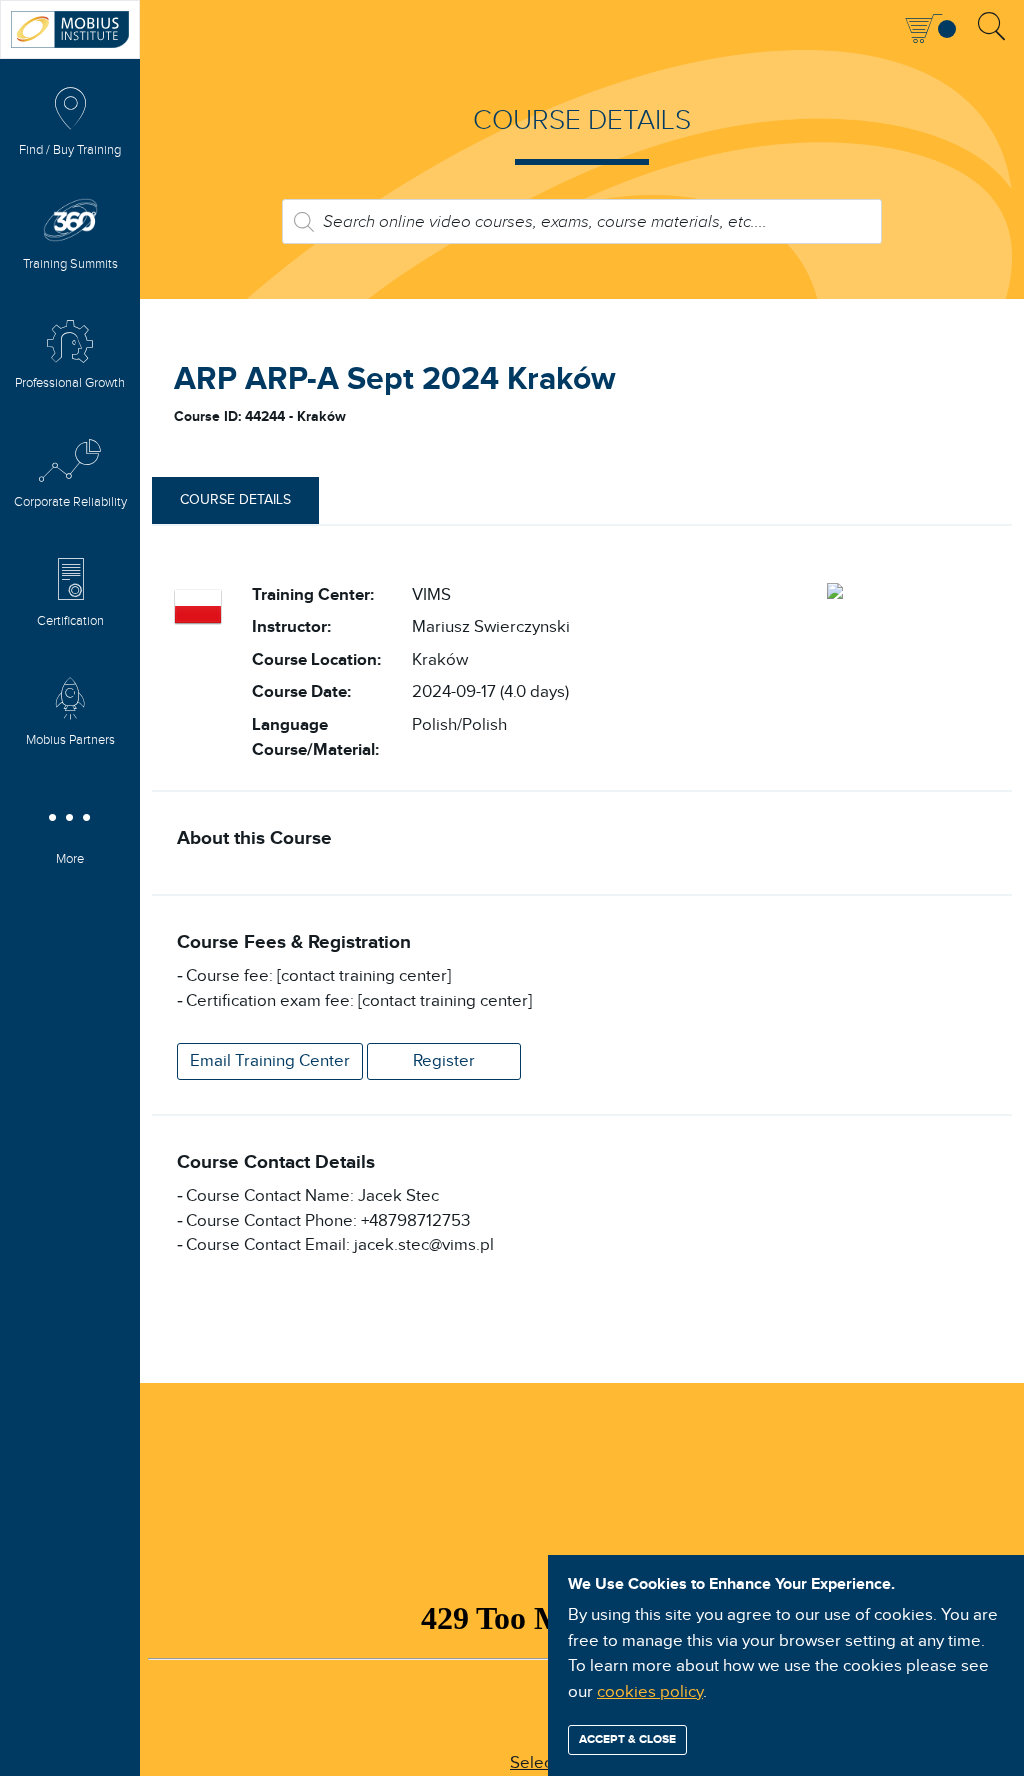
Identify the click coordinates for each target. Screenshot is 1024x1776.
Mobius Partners (70, 740)
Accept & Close (627, 1739)
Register (444, 1061)
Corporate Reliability (70, 502)
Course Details (235, 500)
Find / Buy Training (70, 150)
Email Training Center (270, 1061)
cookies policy (650, 1692)
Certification (70, 621)
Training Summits (70, 264)
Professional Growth (70, 383)
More (70, 859)
